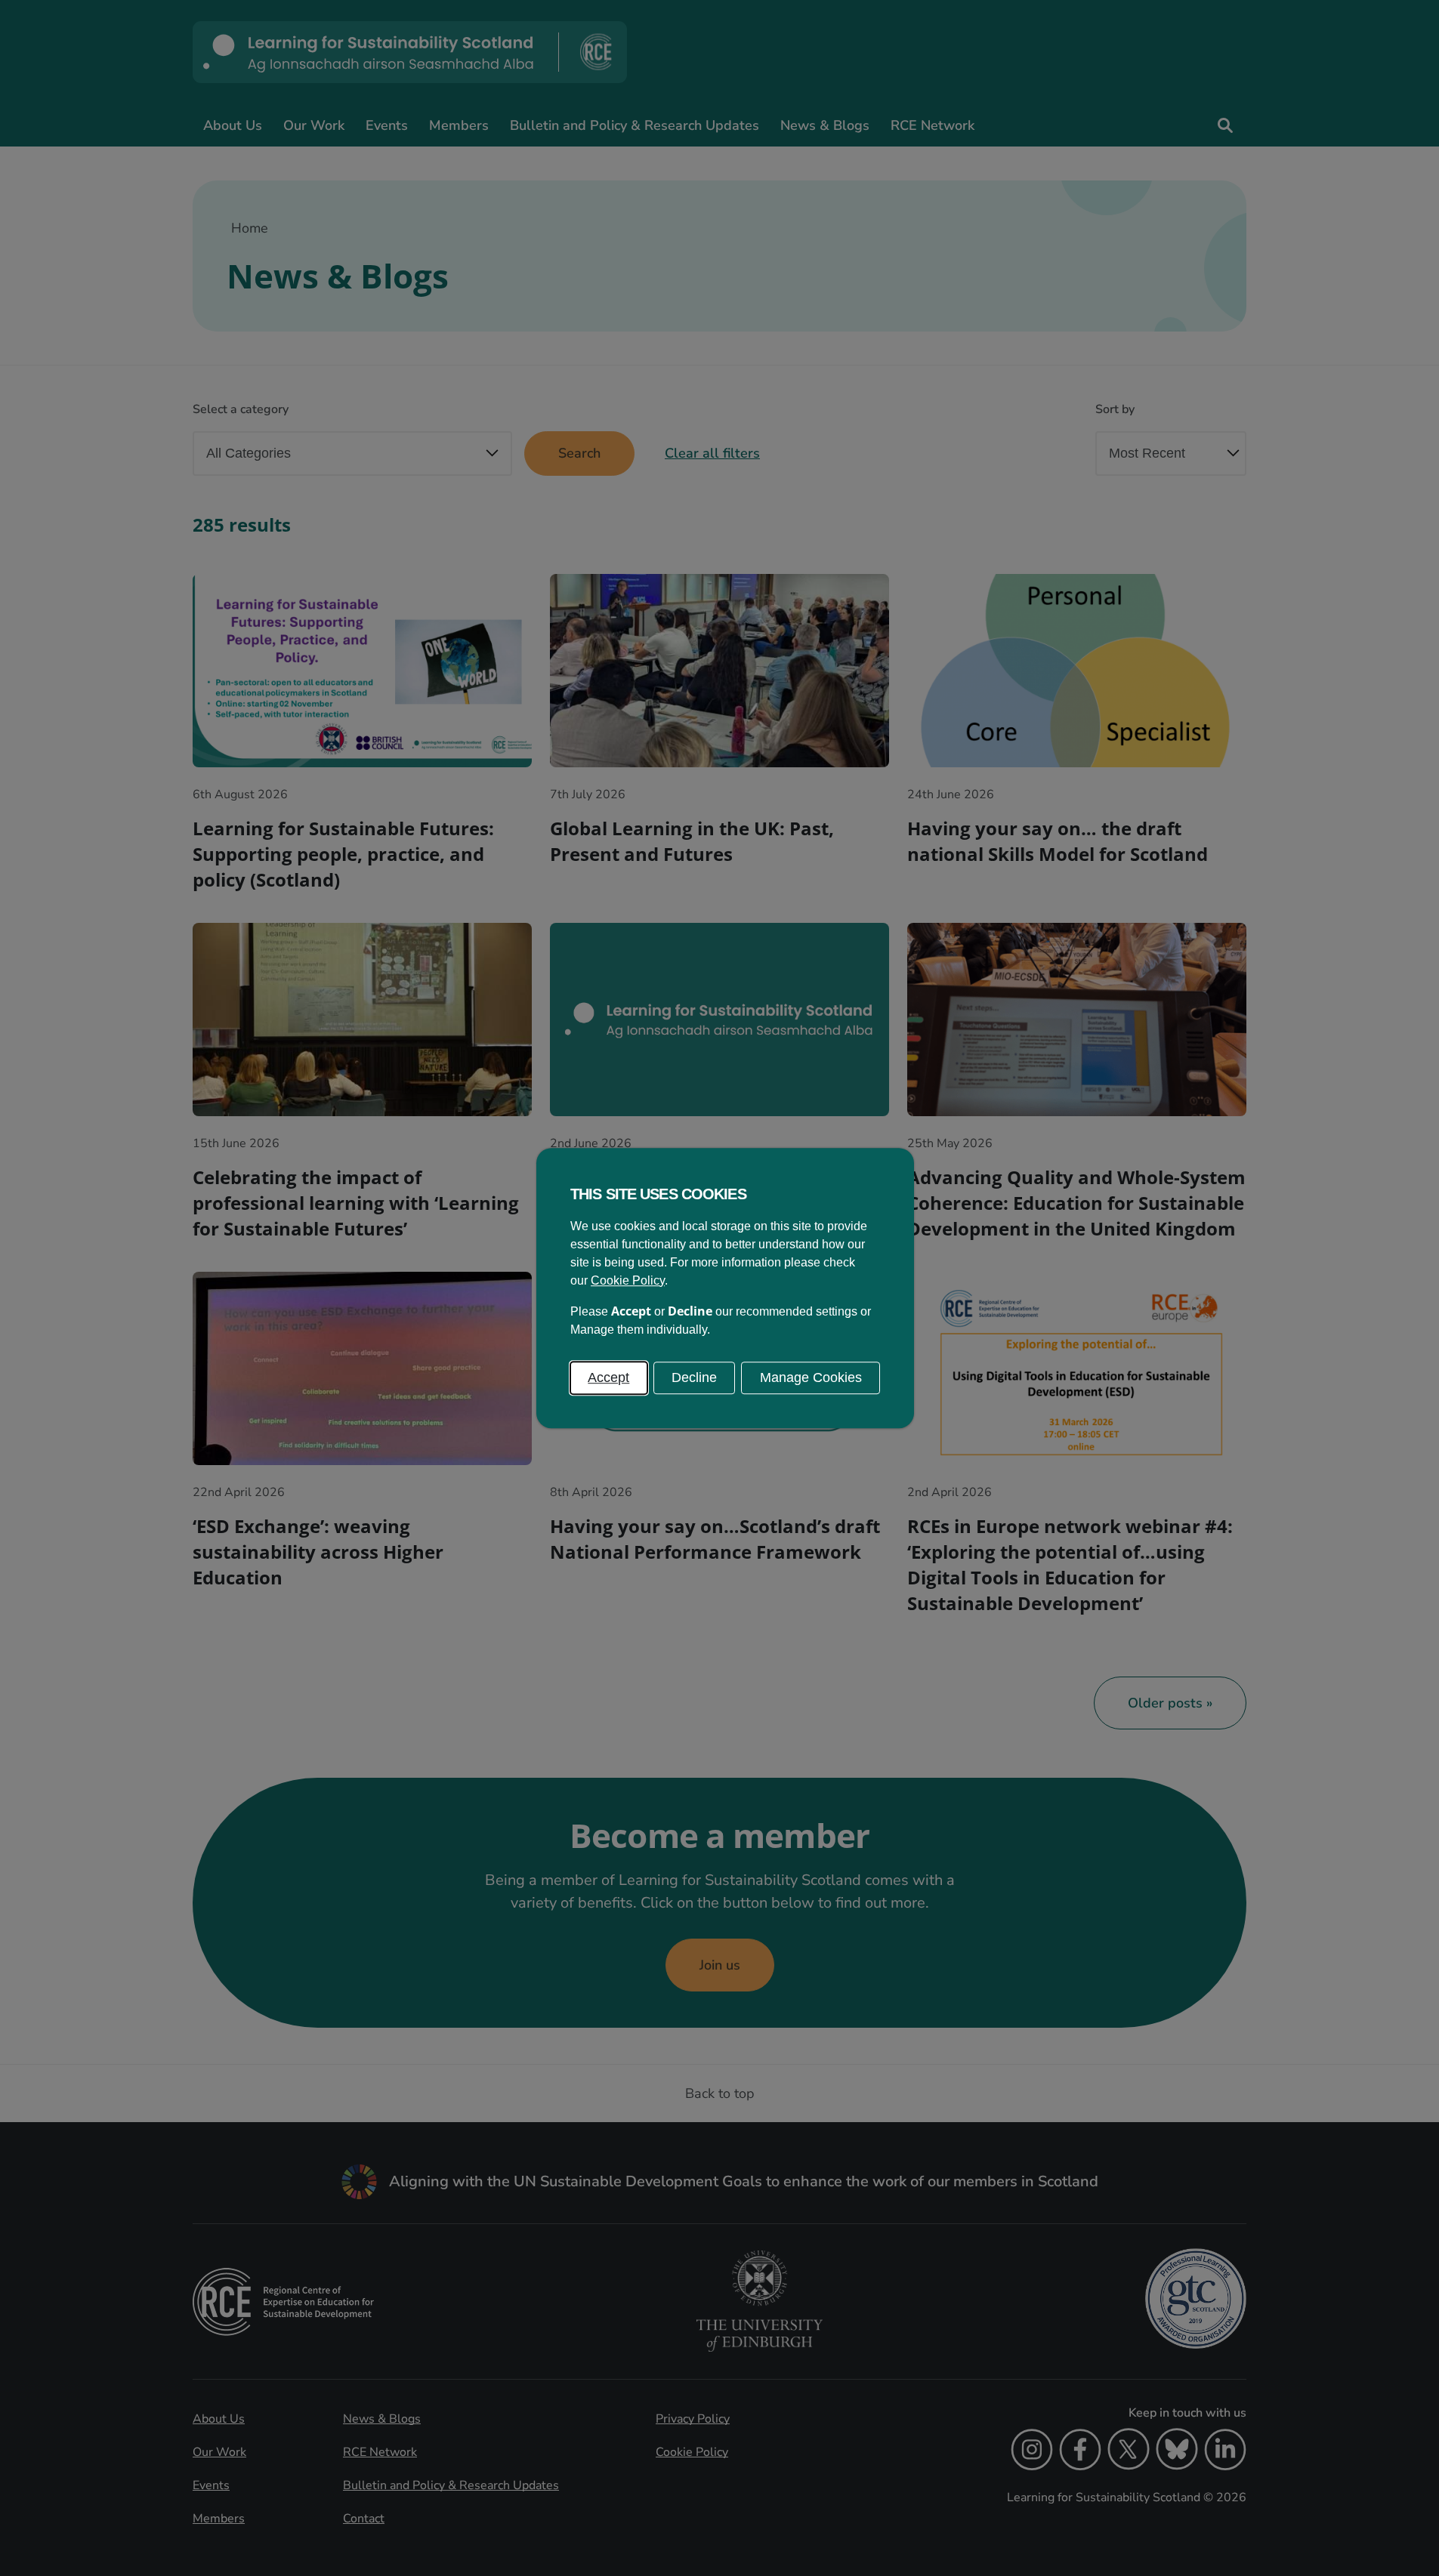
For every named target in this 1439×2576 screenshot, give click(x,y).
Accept (608, 1377)
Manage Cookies (811, 1377)
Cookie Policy (628, 1280)
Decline (694, 1377)
